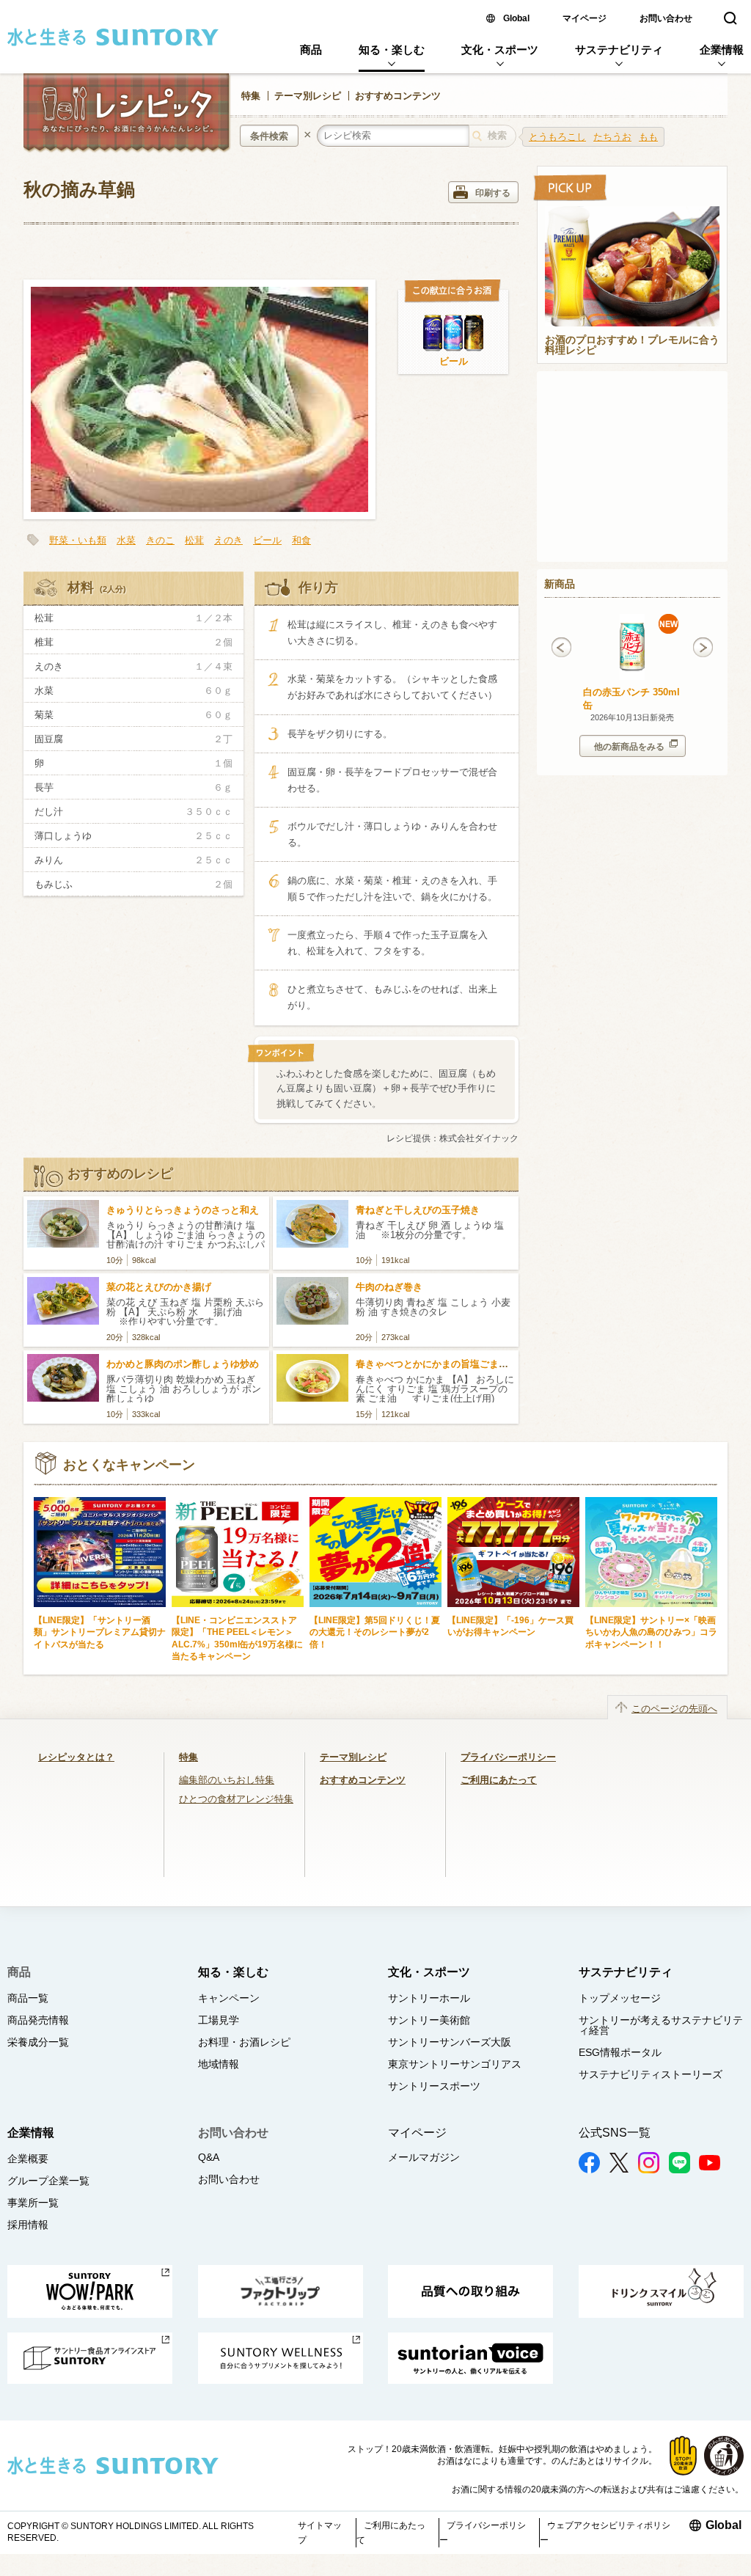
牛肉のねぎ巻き (389, 1287)
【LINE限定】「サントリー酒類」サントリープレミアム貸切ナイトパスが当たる (100, 1632)
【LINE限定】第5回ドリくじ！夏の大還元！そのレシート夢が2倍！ (375, 1632)
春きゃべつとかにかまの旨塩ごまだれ (437, 1364)
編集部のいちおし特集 (227, 1780)
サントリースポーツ (434, 2086)
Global (516, 18)
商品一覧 (28, 1998)
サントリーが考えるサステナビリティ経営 (661, 2025)
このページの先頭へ (674, 1709)
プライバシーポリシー (508, 1757)
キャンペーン (229, 1998)
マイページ (585, 18)
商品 (311, 50)
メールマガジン (424, 2157)
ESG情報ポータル (620, 2052)
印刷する (493, 193)
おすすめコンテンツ (398, 96)
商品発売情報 (38, 2020)
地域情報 (219, 2064)
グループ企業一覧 (48, 2181)
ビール (454, 361)
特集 (251, 96)
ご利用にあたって (499, 1780)
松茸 (194, 540)
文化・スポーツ (500, 50)
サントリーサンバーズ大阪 (450, 2042)
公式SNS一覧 (615, 2133)
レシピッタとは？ (76, 1757)
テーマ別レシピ (308, 96)
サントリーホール (429, 1998)
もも (648, 137)
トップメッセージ (620, 1998)
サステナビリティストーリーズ (651, 2074)
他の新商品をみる (629, 747)
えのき (228, 540)
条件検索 (269, 136)
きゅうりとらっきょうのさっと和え (183, 1210)
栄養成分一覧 (38, 2042)
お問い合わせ (666, 18)
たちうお (612, 137)
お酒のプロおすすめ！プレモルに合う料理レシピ (632, 345)
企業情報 (722, 50)
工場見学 (219, 2020)
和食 (301, 540)
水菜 (126, 540)
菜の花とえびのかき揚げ (159, 1287)
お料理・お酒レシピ (244, 2042)
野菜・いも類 (78, 540)
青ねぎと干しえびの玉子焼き (418, 1210)
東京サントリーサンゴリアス (455, 2064)
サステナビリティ (619, 50)
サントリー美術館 (429, 2020)
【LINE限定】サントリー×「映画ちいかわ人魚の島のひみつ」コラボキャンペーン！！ (651, 1632)
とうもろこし (557, 137)
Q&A (209, 2157)
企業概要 (28, 2159)
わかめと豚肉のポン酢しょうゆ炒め (183, 1364)
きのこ (160, 540)
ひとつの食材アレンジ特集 (236, 1799)
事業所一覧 (33, 2203)
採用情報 (28, 2225)
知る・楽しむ (392, 50)
